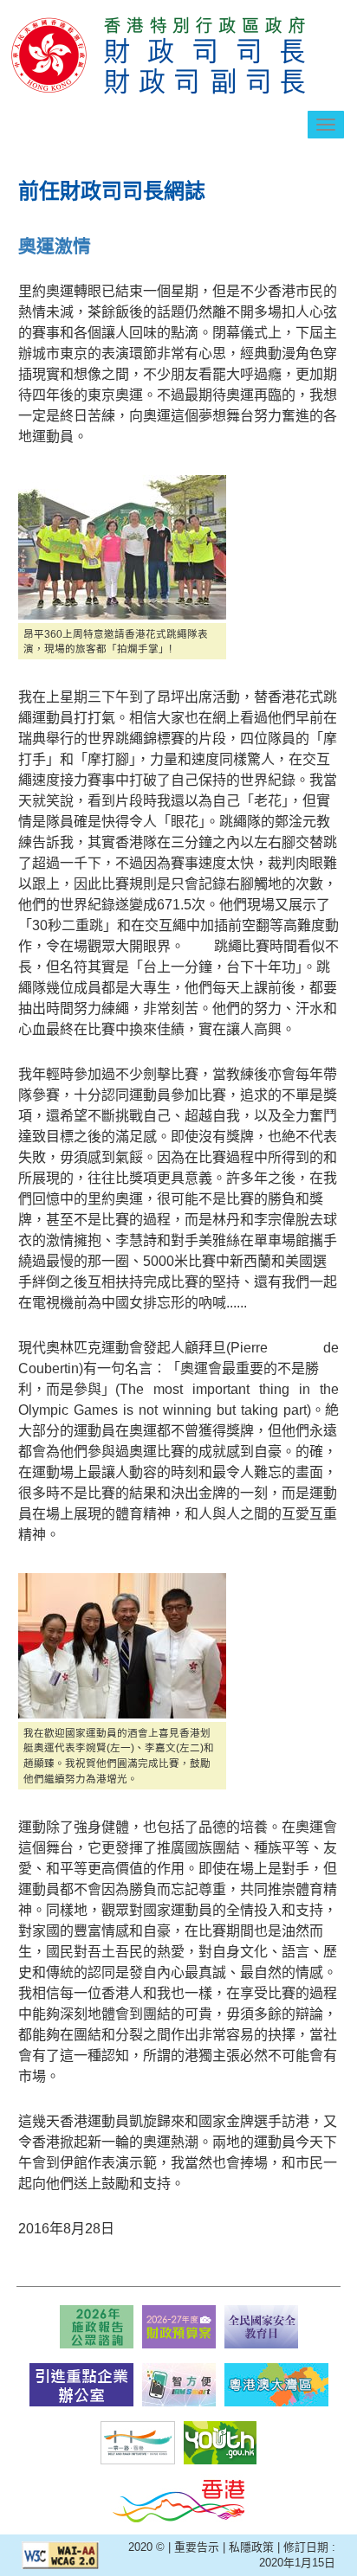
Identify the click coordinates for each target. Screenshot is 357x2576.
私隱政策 (251, 2547)
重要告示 (197, 2547)
